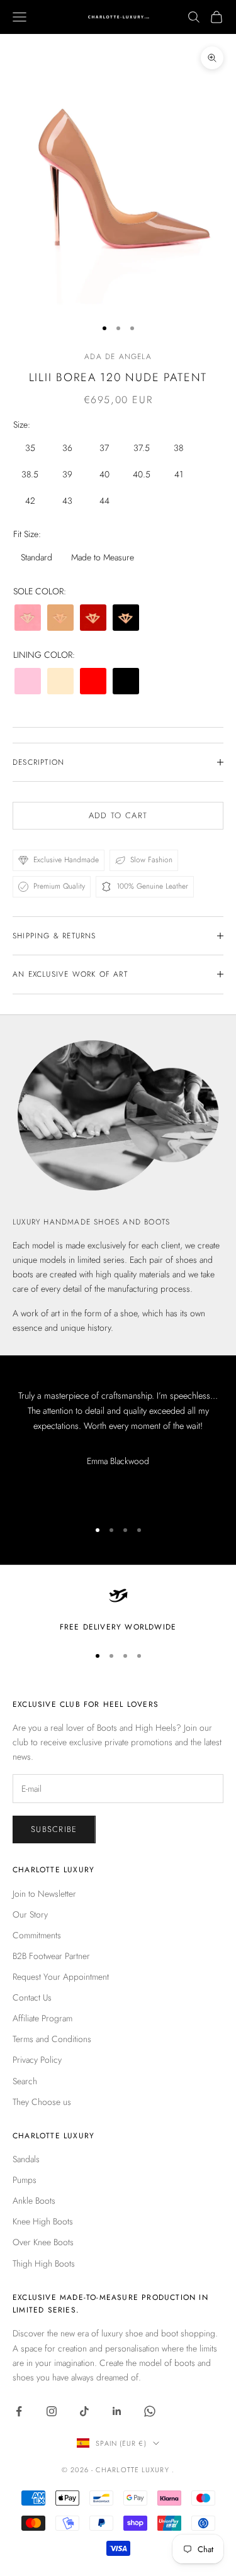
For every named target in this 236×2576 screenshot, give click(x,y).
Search (25, 2081)
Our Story (30, 1914)
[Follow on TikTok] (84, 2411)
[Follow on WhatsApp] (150, 2411)
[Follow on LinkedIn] (117, 2411)
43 (67, 501)
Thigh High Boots (44, 2263)
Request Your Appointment (61, 1977)
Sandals (26, 2159)
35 (30, 448)
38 (178, 448)
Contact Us (32, 1997)
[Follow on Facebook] (19, 2411)
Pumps (25, 2180)
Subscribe (54, 1829)
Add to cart (118, 815)
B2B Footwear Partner (51, 1956)
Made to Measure (103, 557)
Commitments (37, 1935)
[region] (118, 1609)
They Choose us (42, 2102)
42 (30, 501)
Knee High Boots (43, 2221)
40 (104, 474)
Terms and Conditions (52, 2039)
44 (104, 501)
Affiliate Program (42, 2018)
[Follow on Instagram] (52, 2411)
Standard (37, 557)
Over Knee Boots (43, 2242)
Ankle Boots (34, 2201)
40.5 (142, 474)
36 (67, 448)
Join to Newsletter (44, 1894)
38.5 (30, 474)
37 (104, 448)
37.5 (142, 448)
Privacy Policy (37, 2060)
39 (67, 474)
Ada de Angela (118, 357)
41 (179, 474)
